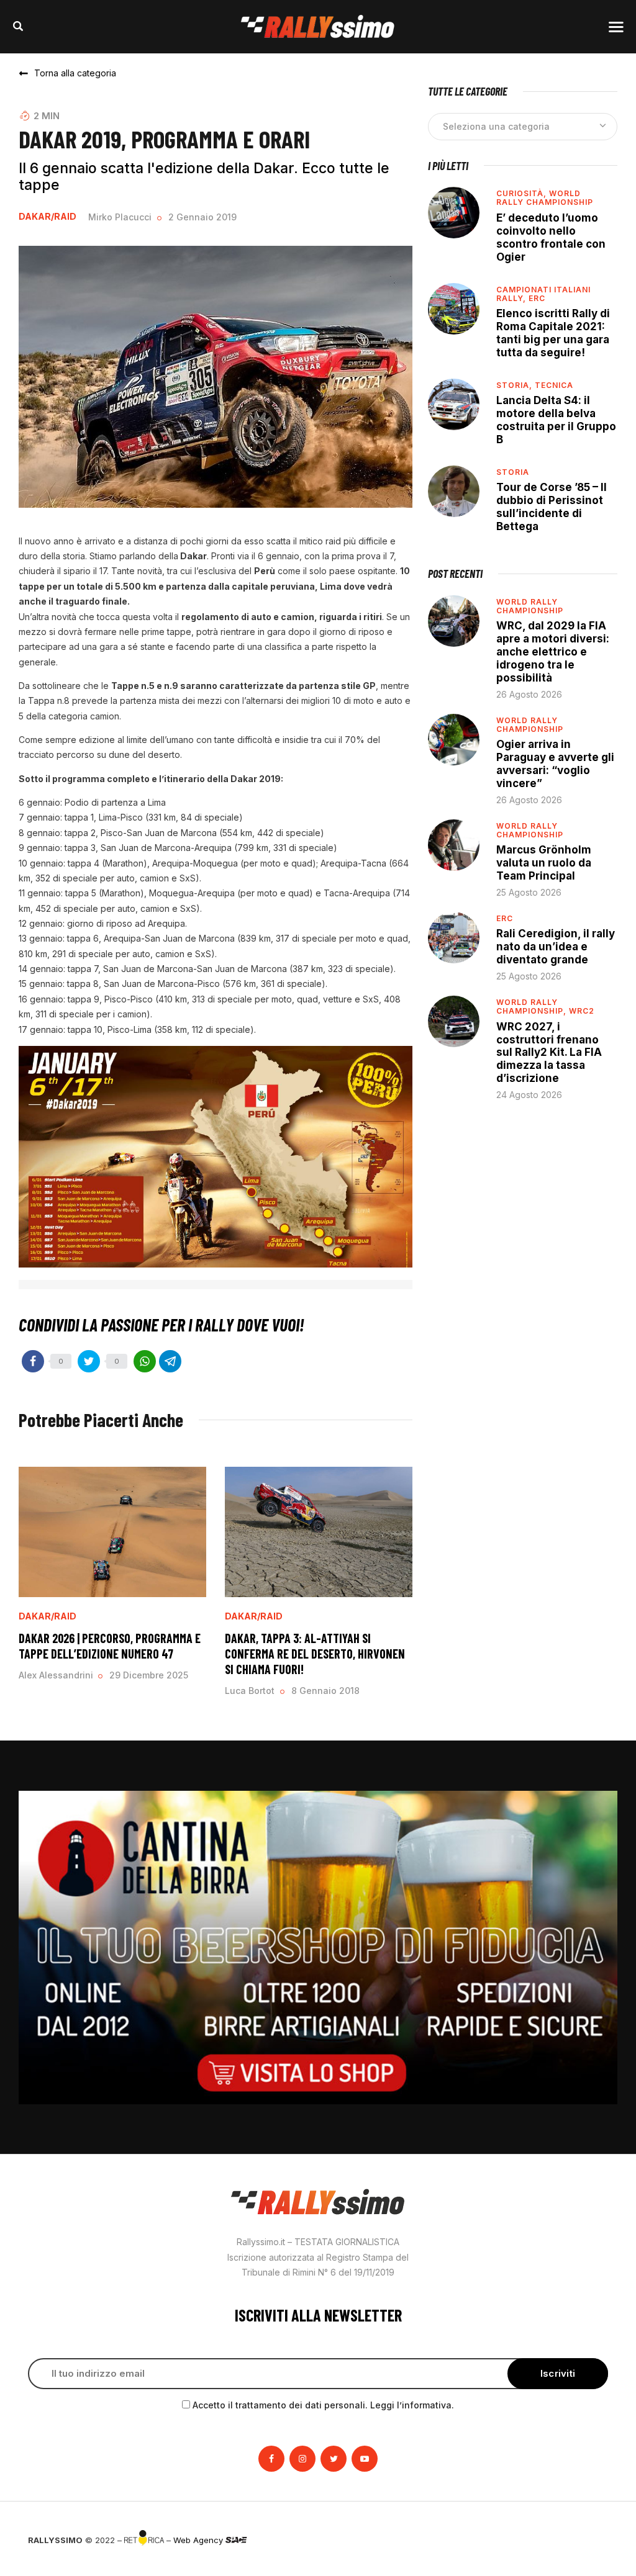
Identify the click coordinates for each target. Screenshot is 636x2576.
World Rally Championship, (533, 1007)
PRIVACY (591, 2540)
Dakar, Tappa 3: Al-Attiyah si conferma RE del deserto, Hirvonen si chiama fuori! (315, 1654)
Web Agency (199, 2540)
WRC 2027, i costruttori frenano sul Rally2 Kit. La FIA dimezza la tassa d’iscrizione (549, 1053)
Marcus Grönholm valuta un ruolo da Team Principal (544, 863)
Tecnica (554, 385)
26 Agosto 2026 (529, 694)
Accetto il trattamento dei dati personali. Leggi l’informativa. (323, 2405)
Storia (513, 472)
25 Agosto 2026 (529, 892)
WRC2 (582, 1011)
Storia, (516, 385)
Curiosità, (523, 193)
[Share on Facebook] (33, 1361)
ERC (537, 298)
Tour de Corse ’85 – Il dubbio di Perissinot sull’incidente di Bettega (552, 507)
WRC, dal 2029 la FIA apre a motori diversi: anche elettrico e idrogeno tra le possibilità (553, 652)
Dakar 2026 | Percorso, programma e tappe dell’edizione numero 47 (110, 1646)
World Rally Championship (545, 198)
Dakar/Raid (48, 217)
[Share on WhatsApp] (145, 1361)
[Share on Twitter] (89, 1361)
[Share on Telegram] (170, 1361)
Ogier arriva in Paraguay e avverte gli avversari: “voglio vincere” (555, 764)
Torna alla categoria (75, 73)
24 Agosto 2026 (529, 1095)
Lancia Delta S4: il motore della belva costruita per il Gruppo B (556, 420)
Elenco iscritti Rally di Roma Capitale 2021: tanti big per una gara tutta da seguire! (553, 333)
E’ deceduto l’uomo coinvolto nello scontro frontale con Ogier (551, 237)
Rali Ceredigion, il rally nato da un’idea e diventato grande (556, 947)
